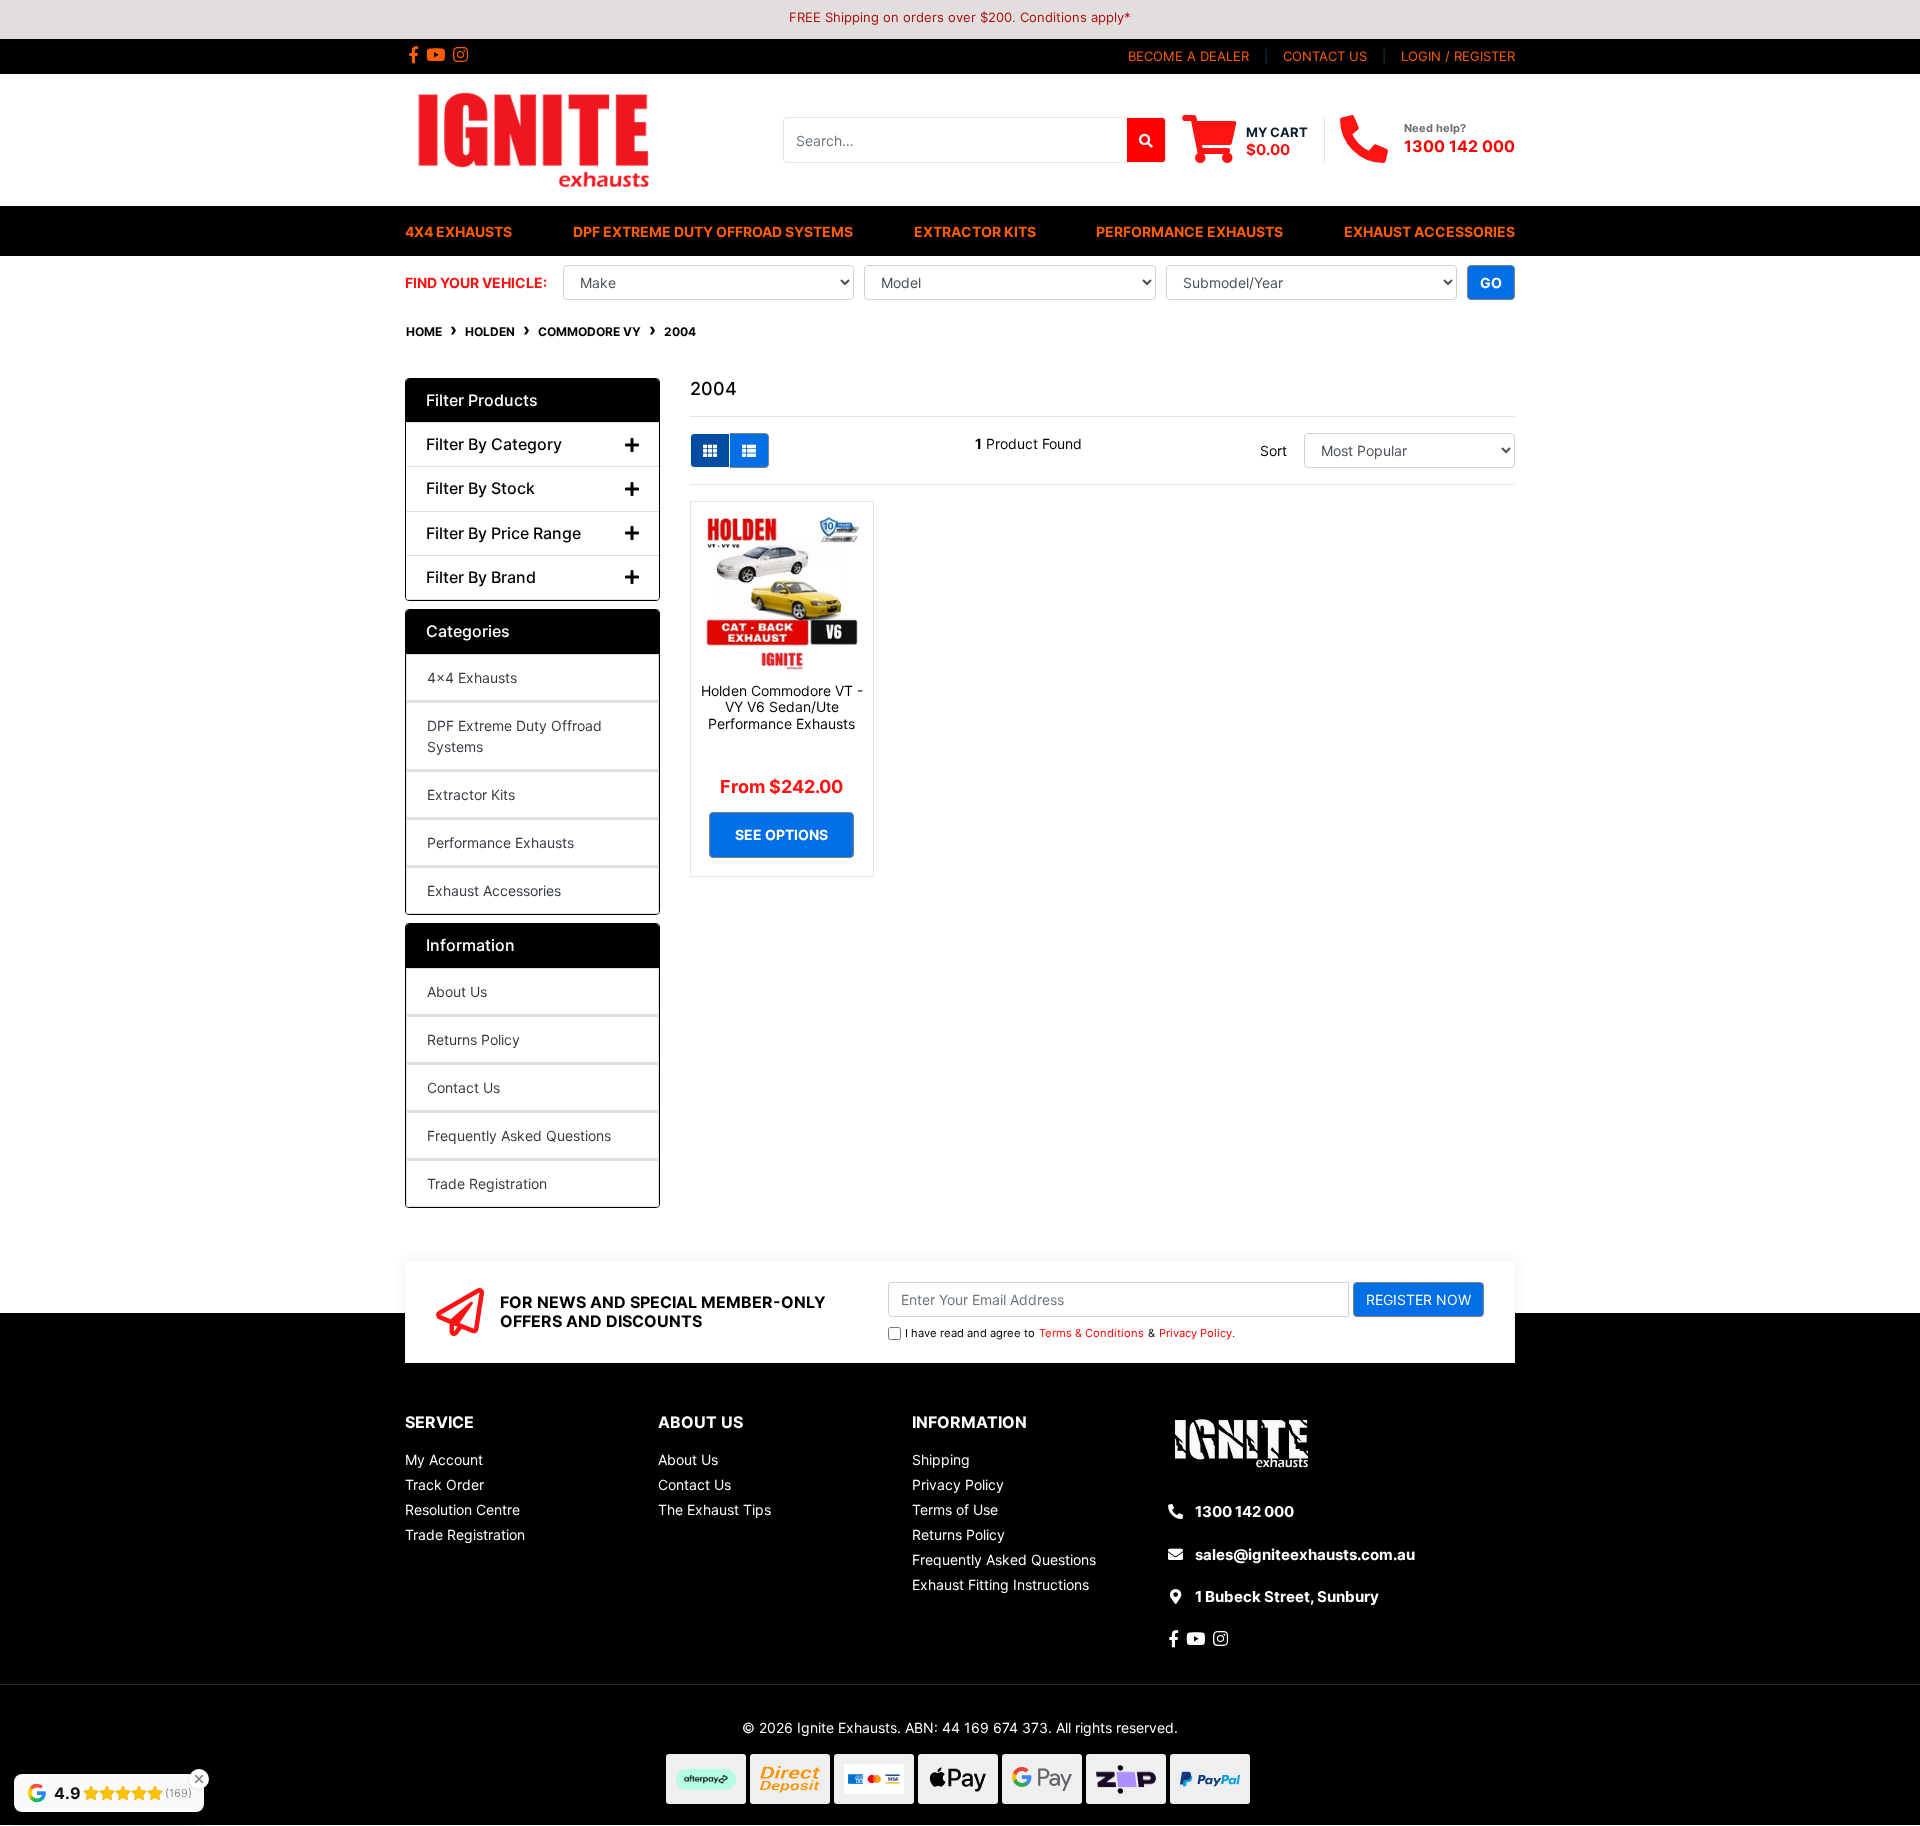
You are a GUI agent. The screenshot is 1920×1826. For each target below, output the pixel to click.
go (1491, 282)
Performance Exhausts (500, 842)
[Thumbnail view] (710, 450)
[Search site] (1146, 140)
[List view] (749, 450)
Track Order (444, 1484)
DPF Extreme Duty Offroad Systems (514, 736)
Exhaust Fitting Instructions (1000, 1584)
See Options (781, 834)
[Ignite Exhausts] (532, 138)
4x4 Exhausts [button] (458, 231)
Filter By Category (494, 444)
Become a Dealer (1188, 56)
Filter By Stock (480, 488)
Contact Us (463, 1087)
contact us (1325, 56)
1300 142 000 (1459, 146)
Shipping (941, 1459)
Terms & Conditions (1091, 1333)
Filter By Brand (481, 577)
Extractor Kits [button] (975, 231)
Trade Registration (487, 1183)
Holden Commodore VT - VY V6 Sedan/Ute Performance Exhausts (782, 707)
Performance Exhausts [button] (1189, 231)
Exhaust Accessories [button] (1429, 231)
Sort (1273, 450)
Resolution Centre (462, 1509)
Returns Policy (473, 1039)
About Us (457, 991)
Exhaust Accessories (494, 890)
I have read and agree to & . (1070, 1333)
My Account (444, 1459)
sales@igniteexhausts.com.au (1305, 1554)
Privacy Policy (1195, 1333)
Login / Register (1458, 56)
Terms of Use (955, 1509)
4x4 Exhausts (472, 677)
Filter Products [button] (482, 400)
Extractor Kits (471, 794)
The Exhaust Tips (714, 1509)
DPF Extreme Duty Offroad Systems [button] (713, 231)
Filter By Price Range (503, 533)
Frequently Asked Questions (519, 1135)
